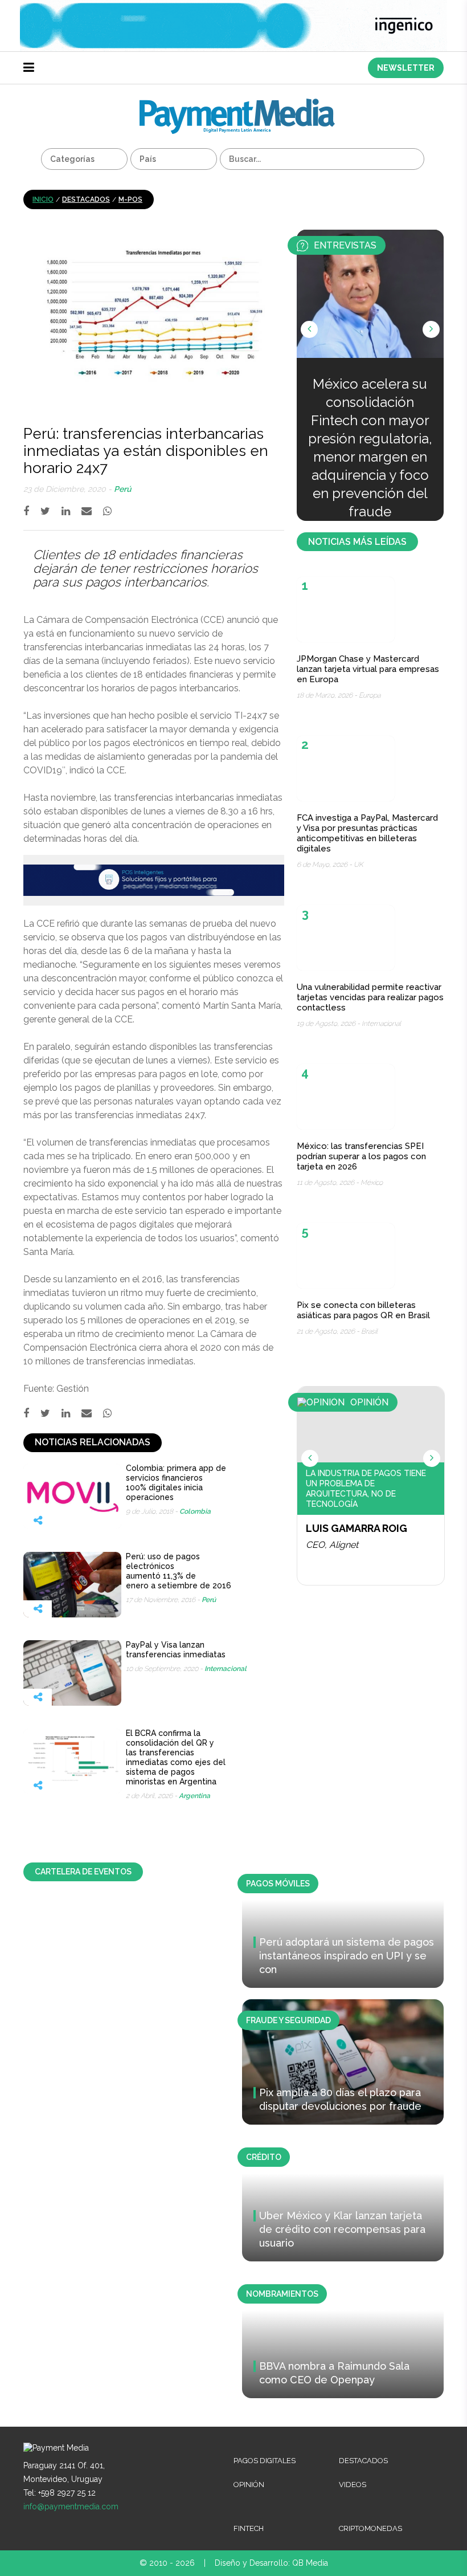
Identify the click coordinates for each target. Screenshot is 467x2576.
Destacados (86, 199)
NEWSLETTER (406, 68)
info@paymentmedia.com (71, 2506)
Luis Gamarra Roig (357, 1528)
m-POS (130, 199)
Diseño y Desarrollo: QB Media (271, 2563)
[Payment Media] (237, 103)
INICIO (43, 199)
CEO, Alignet (332, 1545)
